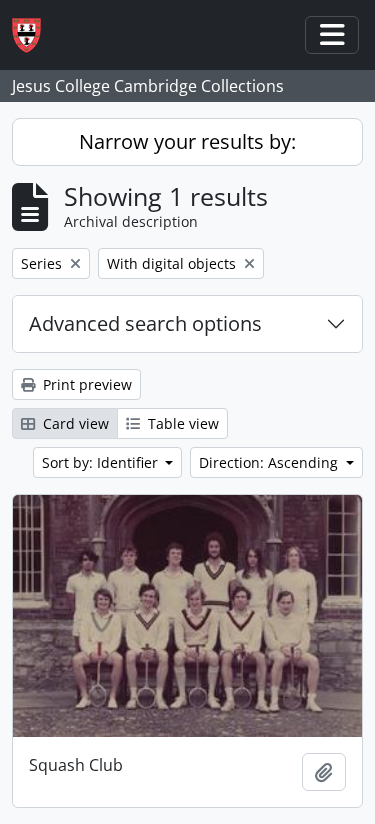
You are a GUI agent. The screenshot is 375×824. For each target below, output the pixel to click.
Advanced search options (145, 323)
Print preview (85, 384)
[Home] (34, 35)
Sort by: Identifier (102, 462)
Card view (74, 423)
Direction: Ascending (270, 462)
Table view (181, 423)
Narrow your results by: (187, 141)
